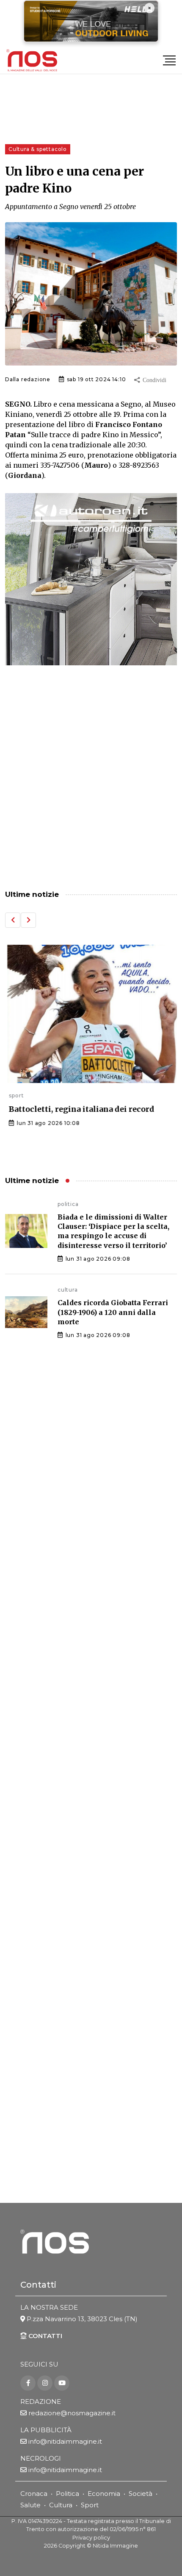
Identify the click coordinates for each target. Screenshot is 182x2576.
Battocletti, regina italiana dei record (78, 1109)
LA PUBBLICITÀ (46, 2430)
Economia (104, 2494)
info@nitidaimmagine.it (65, 2441)
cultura (68, 1290)
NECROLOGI (41, 2458)
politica (68, 1204)
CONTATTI (44, 2336)
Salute (30, 2505)
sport (12, 1095)
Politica (68, 2494)
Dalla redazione (28, 379)
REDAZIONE (41, 2402)
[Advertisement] (91, 779)
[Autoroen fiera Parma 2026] (91, 579)
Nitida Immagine (115, 2546)
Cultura (61, 2505)
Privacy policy (91, 2538)
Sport (90, 2505)
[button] (13, 920)
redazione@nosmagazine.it (72, 2413)
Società (141, 2494)
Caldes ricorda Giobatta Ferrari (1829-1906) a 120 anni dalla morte (113, 1312)
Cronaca (34, 2494)
